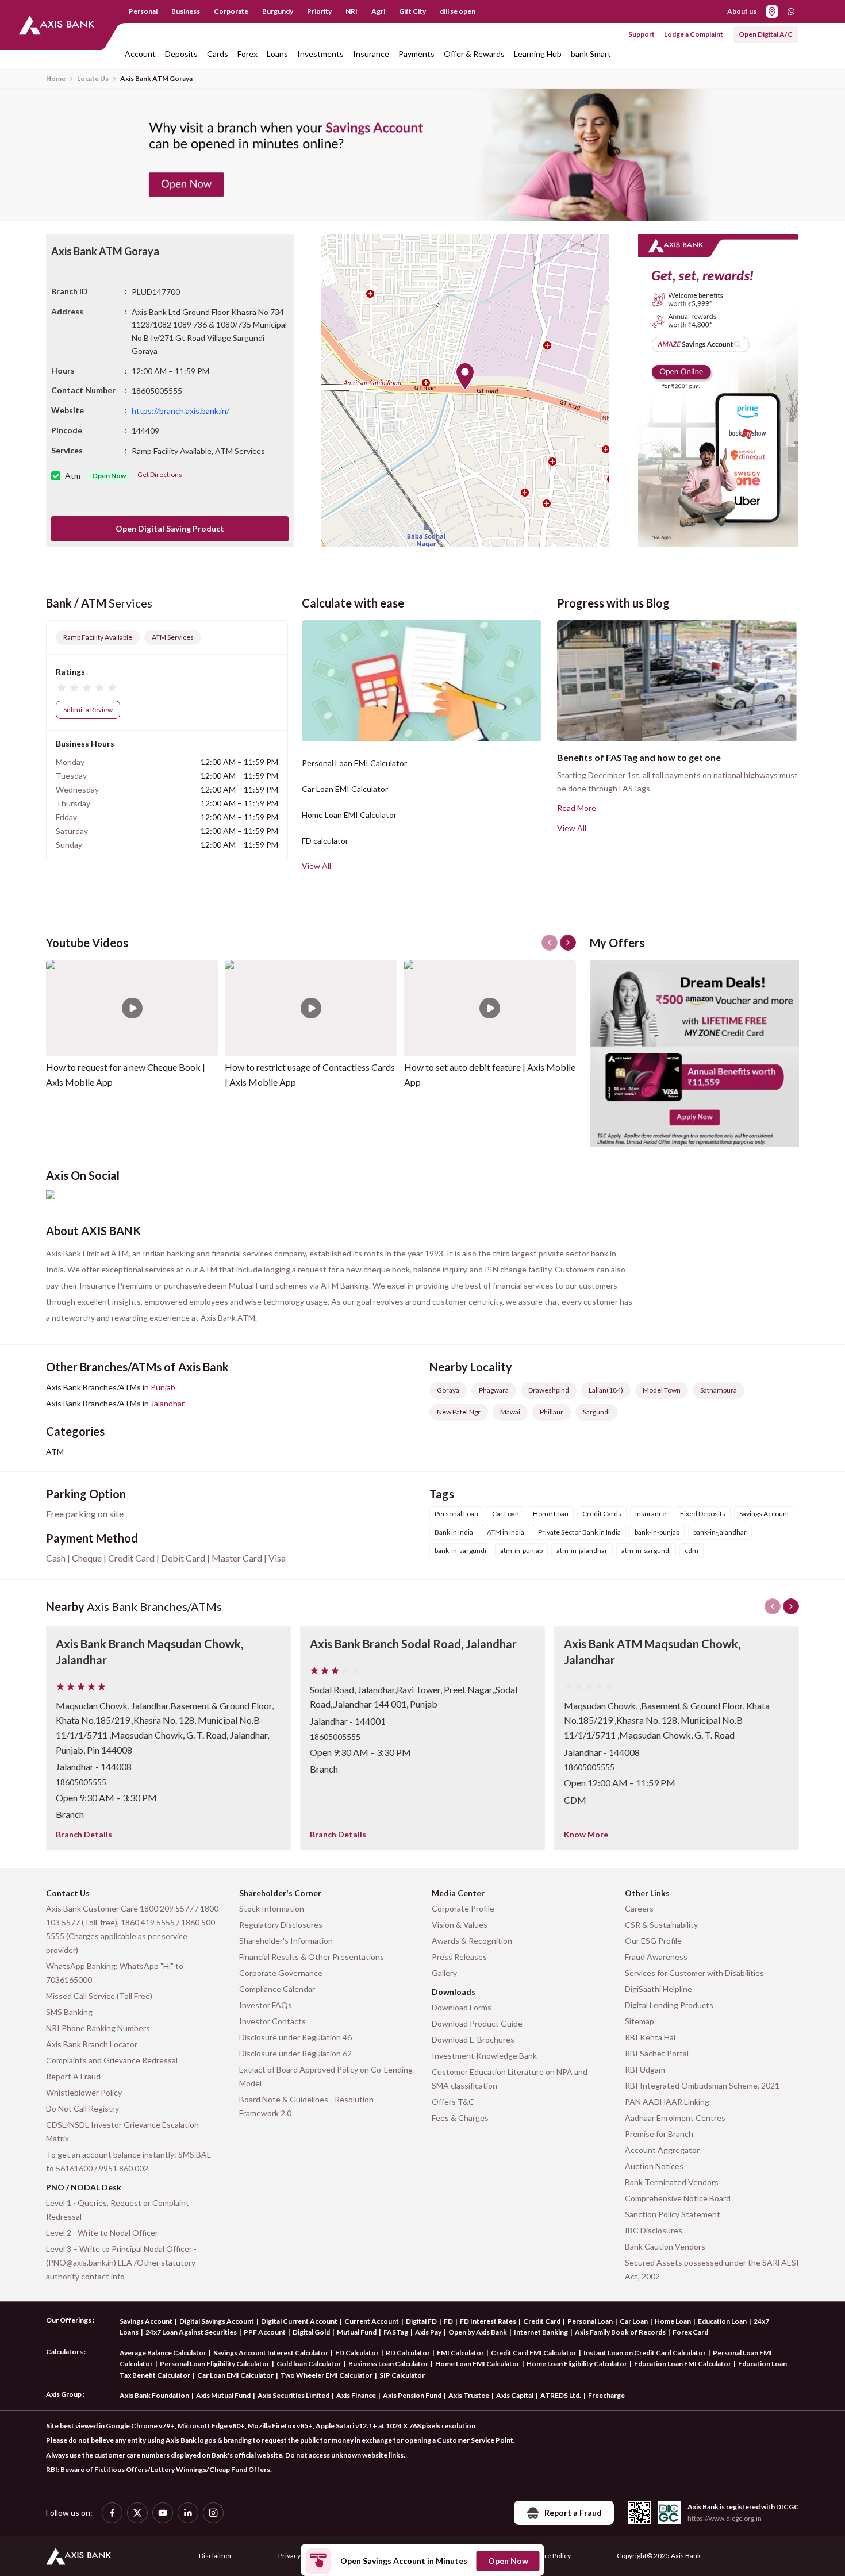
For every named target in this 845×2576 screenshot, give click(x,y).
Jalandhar (168, 1403)
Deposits (181, 54)
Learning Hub (538, 54)
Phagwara (494, 1390)
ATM (55, 1452)
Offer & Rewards (474, 54)
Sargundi (596, 1412)
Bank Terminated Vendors (672, 2182)
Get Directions (160, 474)
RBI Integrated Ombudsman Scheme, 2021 (702, 2085)
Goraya (448, 1390)
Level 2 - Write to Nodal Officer (102, 2233)
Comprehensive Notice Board (678, 2198)
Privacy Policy (299, 2556)
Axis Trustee (469, 2395)
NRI (352, 11)
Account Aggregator (662, 2150)
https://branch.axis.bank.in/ (180, 411)
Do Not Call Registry (82, 2108)
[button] (465, 376)
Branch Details (84, 1834)
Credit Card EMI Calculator (534, 2353)
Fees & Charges (460, 2118)
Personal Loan (590, 2321)
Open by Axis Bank (478, 2332)
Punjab (163, 1387)
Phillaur (552, 1412)
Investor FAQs (266, 2005)
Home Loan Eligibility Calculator (577, 2364)
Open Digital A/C (766, 34)
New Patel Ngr (459, 1412)
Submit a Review (88, 710)
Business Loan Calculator (388, 2364)
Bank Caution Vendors (665, 2246)
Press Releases (459, 1957)
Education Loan (722, 2321)
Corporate (231, 11)
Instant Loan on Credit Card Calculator (645, 2353)
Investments (320, 54)
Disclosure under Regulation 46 (295, 2037)
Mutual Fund (357, 2332)
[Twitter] (137, 2513)
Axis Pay (428, 2332)
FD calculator (325, 841)
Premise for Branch (659, 2134)
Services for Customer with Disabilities (694, 1973)
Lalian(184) (606, 1390)
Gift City (412, 11)
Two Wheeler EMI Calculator (327, 2375)
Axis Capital (515, 2395)
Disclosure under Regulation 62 (295, 2053)
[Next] (791, 1606)
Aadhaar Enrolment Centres (675, 2118)
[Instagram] (213, 2513)
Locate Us (93, 78)
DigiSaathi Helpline (658, 1989)
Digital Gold (311, 2332)
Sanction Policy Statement (673, 2214)
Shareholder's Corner (280, 1893)
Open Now (508, 2561)
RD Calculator (408, 2353)
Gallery (444, 1973)
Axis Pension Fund (412, 2395)
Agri (378, 11)
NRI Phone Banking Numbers (98, 2028)
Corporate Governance (281, 1973)
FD (448, 2321)
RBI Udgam (645, 2069)
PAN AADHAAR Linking (667, 2102)
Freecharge (606, 2395)
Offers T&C (453, 2102)
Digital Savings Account (217, 2321)
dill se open (458, 11)
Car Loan (634, 2321)
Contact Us (68, 1893)
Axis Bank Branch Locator (92, 2044)
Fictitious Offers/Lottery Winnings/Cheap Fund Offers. (183, 2469)
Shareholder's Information (286, 1941)
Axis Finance (356, 2395)
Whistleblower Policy (84, 2092)
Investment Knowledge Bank (484, 2056)
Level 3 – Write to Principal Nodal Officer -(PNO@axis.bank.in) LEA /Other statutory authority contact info (121, 2262)
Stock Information (272, 1908)
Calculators (64, 2352)
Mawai (510, 1412)
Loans (277, 54)
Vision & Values (460, 1925)
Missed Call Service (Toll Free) (99, 1996)
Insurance (371, 54)
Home (56, 78)
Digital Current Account (299, 2321)
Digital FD (421, 2321)
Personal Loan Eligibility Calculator (215, 2364)
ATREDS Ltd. (561, 2395)
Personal (143, 11)
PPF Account (265, 2332)
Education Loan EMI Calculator (683, 2364)
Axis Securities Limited (293, 2395)
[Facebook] (112, 2513)
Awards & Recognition (472, 1941)
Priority (319, 11)
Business (186, 11)
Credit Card (542, 2321)
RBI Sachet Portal (657, 2053)
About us (742, 11)
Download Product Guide (477, 2023)
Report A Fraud (73, 2076)
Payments (416, 54)
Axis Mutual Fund (223, 2395)
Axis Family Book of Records (620, 2332)
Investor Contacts (272, 2021)
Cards (218, 54)
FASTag (396, 2332)
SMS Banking (69, 2012)
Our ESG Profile (653, 1941)
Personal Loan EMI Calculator (354, 763)
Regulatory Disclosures (281, 1925)
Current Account (372, 2321)
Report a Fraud (573, 2512)
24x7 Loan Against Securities (191, 2332)
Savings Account (146, 2321)
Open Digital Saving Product (170, 528)
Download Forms (462, 2007)
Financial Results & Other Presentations (312, 1957)
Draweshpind (549, 1390)
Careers (639, 1908)
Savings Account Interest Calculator (271, 2353)
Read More (577, 808)
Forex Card (690, 2332)
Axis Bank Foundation (154, 2395)
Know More (586, 1834)
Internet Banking (541, 2332)
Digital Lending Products (669, 2005)
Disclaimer (216, 2556)
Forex (247, 54)
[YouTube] (163, 2513)
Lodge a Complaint (694, 34)
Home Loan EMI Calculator (349, 815)
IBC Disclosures (654, 2230)
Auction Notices (654, 2166)
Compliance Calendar (277, 1989)
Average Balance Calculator (163, 2353)
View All (316, 866)
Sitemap (639, 2021)
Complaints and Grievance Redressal (112, 2060)
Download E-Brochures (473, 2039)
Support (642, 34)
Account (140, 54)
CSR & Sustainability (661, 1925)
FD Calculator (357, 2353)
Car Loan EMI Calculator (345, 789)
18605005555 (81, 1782)
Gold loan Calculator (309, 2364)
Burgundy (278, 11)
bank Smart (591, 54)
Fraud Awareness (656, 1957)
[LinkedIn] (188, 2513)
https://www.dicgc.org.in (725, 2518)
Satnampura (719, 1390)
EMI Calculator (460, 2353)
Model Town (662, 1390)
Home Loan (673, 2321)
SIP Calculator (402, 2375)
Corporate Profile (463, 1908)
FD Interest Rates (488, 2321)
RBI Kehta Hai (650, 2037)
